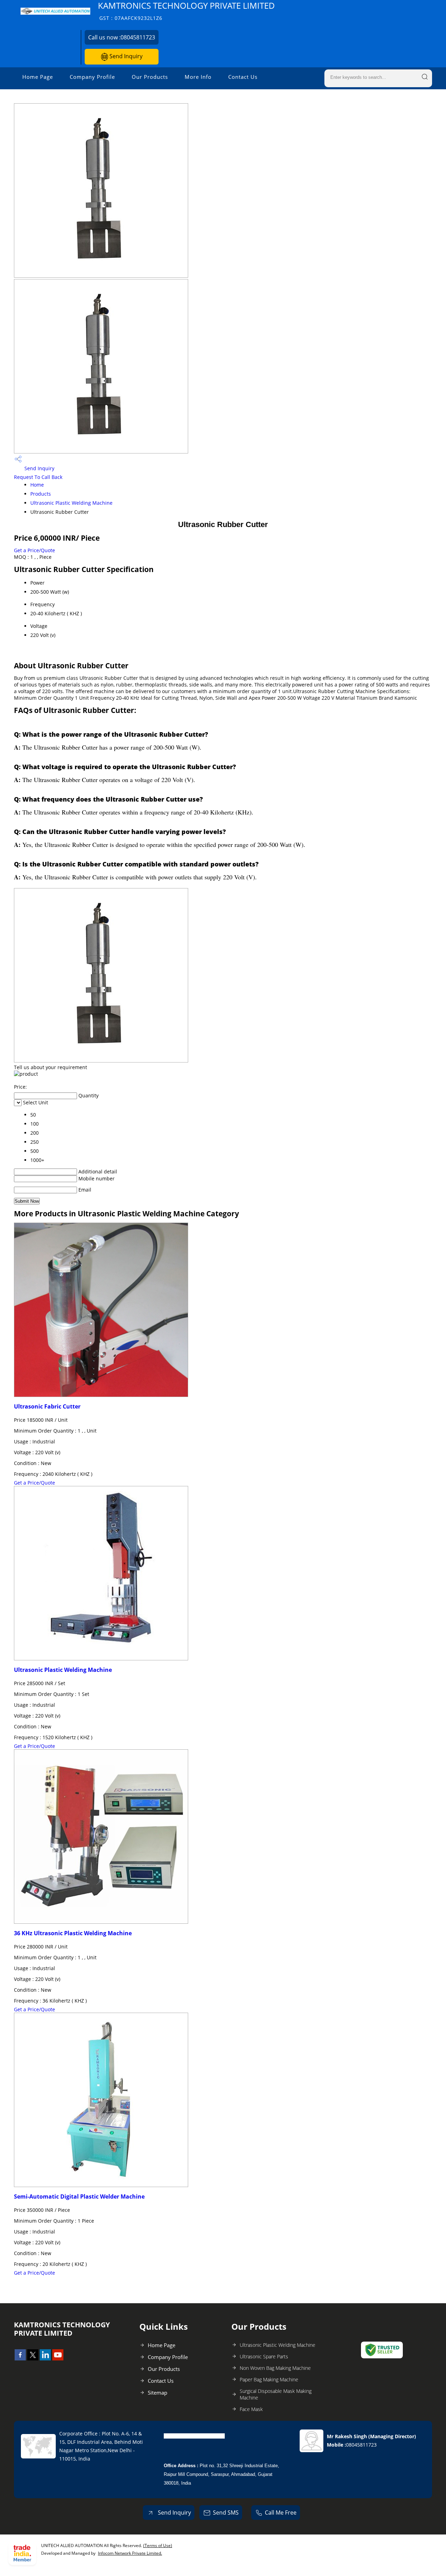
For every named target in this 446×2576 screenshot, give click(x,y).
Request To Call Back (38, 477)
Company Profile (92, 77)
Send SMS (226, 2513)
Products (41, 494)
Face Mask (251, 2409)
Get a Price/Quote (34, 550)
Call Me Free (281, 2513)
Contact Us (243, 77)
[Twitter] (33, 2358)
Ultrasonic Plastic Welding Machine (71, 503)
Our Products (150, 77)
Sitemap (157, 2393)
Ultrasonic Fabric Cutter (47, 1406)
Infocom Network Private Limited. (130, 2553)
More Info (198, 77)
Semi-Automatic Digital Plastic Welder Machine (79, 2196)
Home (37, 485)
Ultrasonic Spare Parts (264, 2356)
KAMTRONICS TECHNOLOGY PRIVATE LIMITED (186, 11)
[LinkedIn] (45, 2358)
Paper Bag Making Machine (269, 2379)
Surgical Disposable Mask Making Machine (276, 2394)
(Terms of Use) (158, 2545)
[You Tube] (58, 2358)
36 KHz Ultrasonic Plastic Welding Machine (73, 1933)
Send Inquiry (125, 56)
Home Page (38, 77)
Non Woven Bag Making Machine (275, 2368)
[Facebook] (20, 2358)
